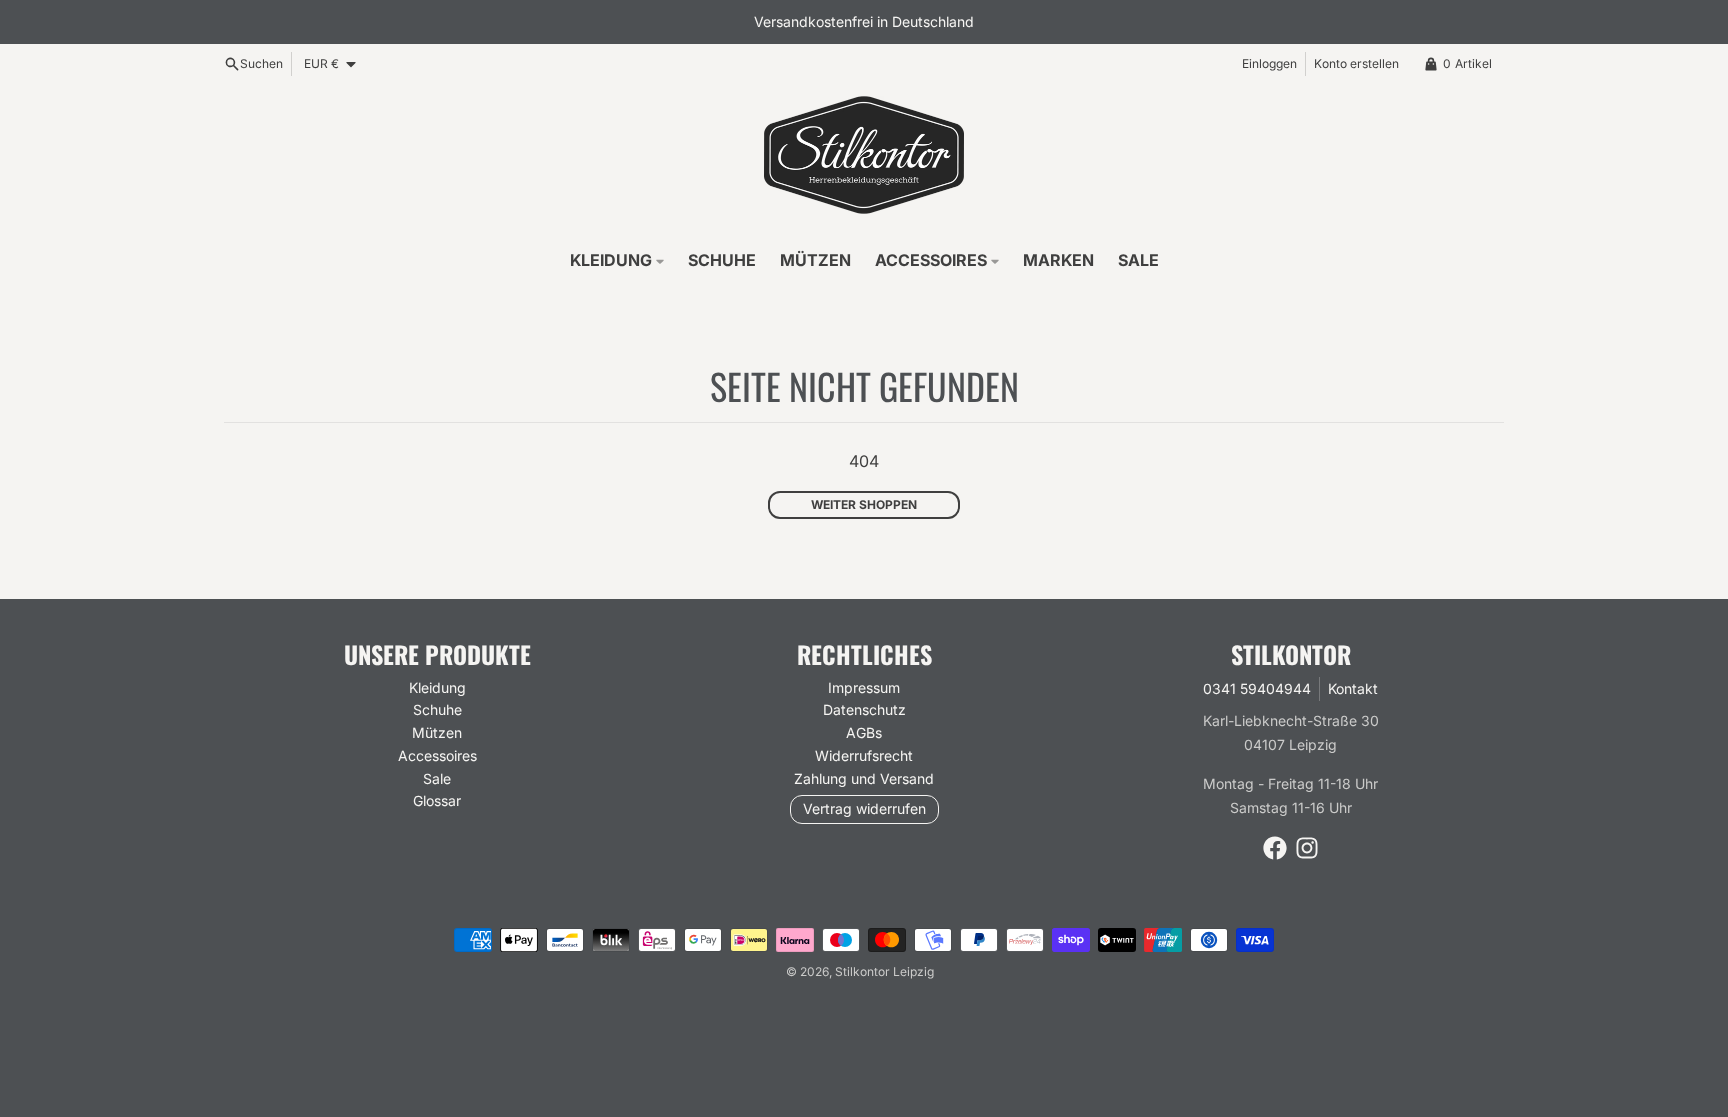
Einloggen (1269, 63)
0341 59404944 (1257, 688)
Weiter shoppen (864, 504)
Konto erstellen (1356, 63)
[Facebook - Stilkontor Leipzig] (1275, 848)
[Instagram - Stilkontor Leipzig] (1307, 848)
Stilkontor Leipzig (884, 971)
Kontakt (1353, 688)
